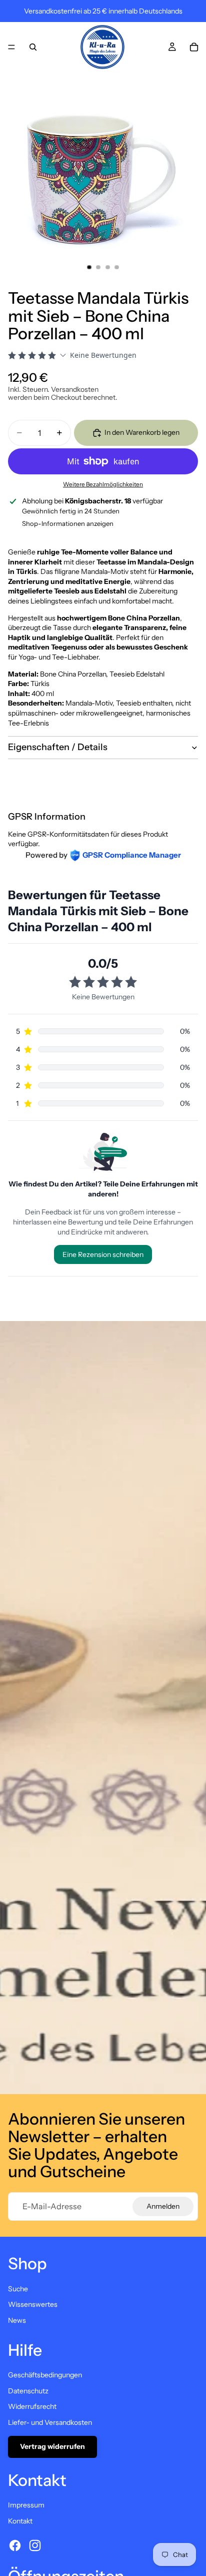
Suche (18, 2289)
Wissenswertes (33, 2304)
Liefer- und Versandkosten (50, 2422)
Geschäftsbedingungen (45, 2375)
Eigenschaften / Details (58, 747)
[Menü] (11, 47)
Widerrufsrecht (32, 2406)
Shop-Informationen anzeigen (68, 523)
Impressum (26, 2505)
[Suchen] (33, 47)
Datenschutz (28, 2391)
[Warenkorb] (194, 47)
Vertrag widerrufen (52, 2446)
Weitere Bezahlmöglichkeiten (103, 484)
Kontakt (20, 2521)
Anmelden (163, 2206)
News (17, 2320)
